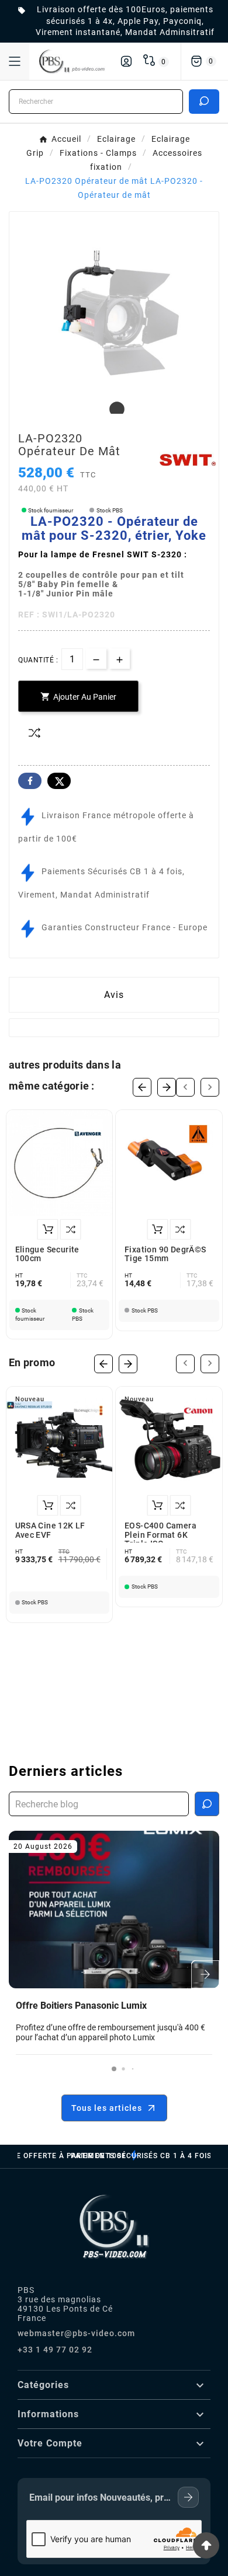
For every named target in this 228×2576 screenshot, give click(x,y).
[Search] (204, 101)
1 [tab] (114, 410)
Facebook (30, 781)
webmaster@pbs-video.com (76, 2333)
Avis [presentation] (114, 995)
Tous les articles (107, 2108)
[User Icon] (126, 61)
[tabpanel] (114, 316)
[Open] (15, 61)
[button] (114, 2069)
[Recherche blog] (207, 1804)
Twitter (59, 781)
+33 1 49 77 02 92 (55, 2350)
